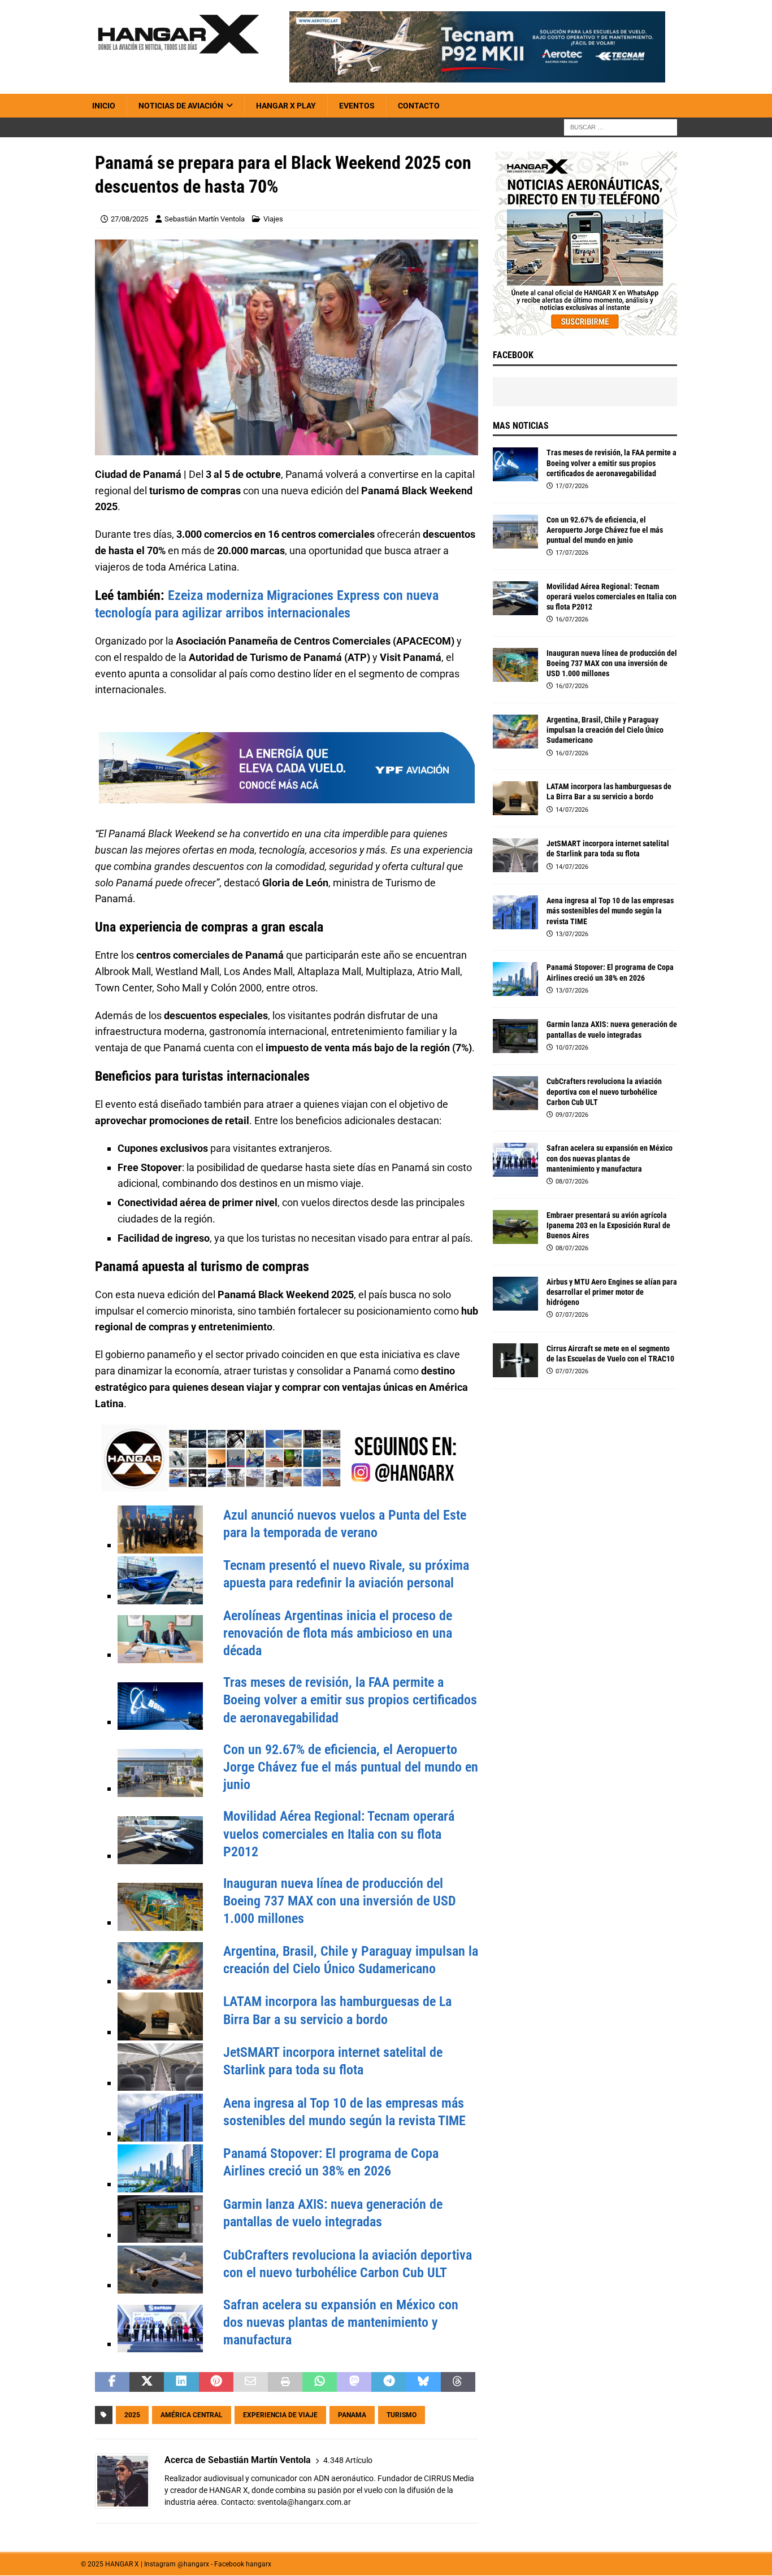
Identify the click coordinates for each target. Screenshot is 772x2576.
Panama (352, 2415)
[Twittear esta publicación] (147, 2382)
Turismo (402, 2415)
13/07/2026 (572, 934)
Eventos (357, 106)
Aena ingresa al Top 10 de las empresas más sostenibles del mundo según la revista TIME (344, 2112)
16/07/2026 (572, 619)
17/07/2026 (572, 486)
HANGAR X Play (286, 106)
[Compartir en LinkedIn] (181, 2382)
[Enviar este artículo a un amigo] (251, 2382)
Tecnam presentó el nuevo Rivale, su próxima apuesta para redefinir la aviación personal (346, 1574)
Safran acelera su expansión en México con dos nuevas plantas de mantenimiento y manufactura (341, 2322)
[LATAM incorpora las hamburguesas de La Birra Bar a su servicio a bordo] (515, 798)
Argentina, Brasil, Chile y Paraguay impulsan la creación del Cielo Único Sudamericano (351, 1960)
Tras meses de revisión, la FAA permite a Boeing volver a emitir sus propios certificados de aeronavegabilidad (350, 1700)
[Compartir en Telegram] (389, 2382)
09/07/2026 (572, 1115)
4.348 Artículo (348, 2460)
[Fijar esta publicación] (216, 2382)
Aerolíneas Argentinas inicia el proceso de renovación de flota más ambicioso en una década (338, 1633)
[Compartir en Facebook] (112, 2382)
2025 (132, 2415)
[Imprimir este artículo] (285, 2382)
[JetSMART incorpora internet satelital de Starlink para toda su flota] (515, 855)
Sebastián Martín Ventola (205, 219)
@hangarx (193, 2564)
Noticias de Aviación (181, 106)
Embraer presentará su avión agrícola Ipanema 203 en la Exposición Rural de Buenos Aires (608, 1225)
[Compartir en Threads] (458, 2382)
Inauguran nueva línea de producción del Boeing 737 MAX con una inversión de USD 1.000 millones (340, 1901)
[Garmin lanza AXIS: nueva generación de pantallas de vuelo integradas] (515, 1036)
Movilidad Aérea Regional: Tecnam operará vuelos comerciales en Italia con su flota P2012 (339, 1834)
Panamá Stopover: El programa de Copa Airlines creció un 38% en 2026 (331, 2162)
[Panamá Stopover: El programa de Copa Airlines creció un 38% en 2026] (515, 979)
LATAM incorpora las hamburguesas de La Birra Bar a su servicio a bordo (337, 2010)
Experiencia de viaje (280, 2415)
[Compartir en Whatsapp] (320, 2382)
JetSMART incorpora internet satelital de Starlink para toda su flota (333, 2061)
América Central (192, 2415)
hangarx (259, 2564)
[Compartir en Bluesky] (424, 2382)
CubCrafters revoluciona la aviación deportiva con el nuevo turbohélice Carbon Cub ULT (348, 2264)
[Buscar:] (621, 127)
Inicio (104, 106)
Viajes (273, 219)
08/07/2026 (572, 1182)
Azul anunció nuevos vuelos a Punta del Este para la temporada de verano (345, 1524)
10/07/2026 (572, 1048)
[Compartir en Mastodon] (354, 2382)
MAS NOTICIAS (521, 426)
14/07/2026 (572, 810)
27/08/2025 (129, 219)
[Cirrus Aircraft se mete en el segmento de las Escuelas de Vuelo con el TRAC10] (515, 1360)
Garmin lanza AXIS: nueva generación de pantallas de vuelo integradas (333, 2213)
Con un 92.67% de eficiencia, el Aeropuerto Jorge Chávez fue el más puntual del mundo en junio (351, 1767)
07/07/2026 (572, 1315)
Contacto (419, 106)
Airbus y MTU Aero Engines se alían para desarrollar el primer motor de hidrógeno (612, 1292)
